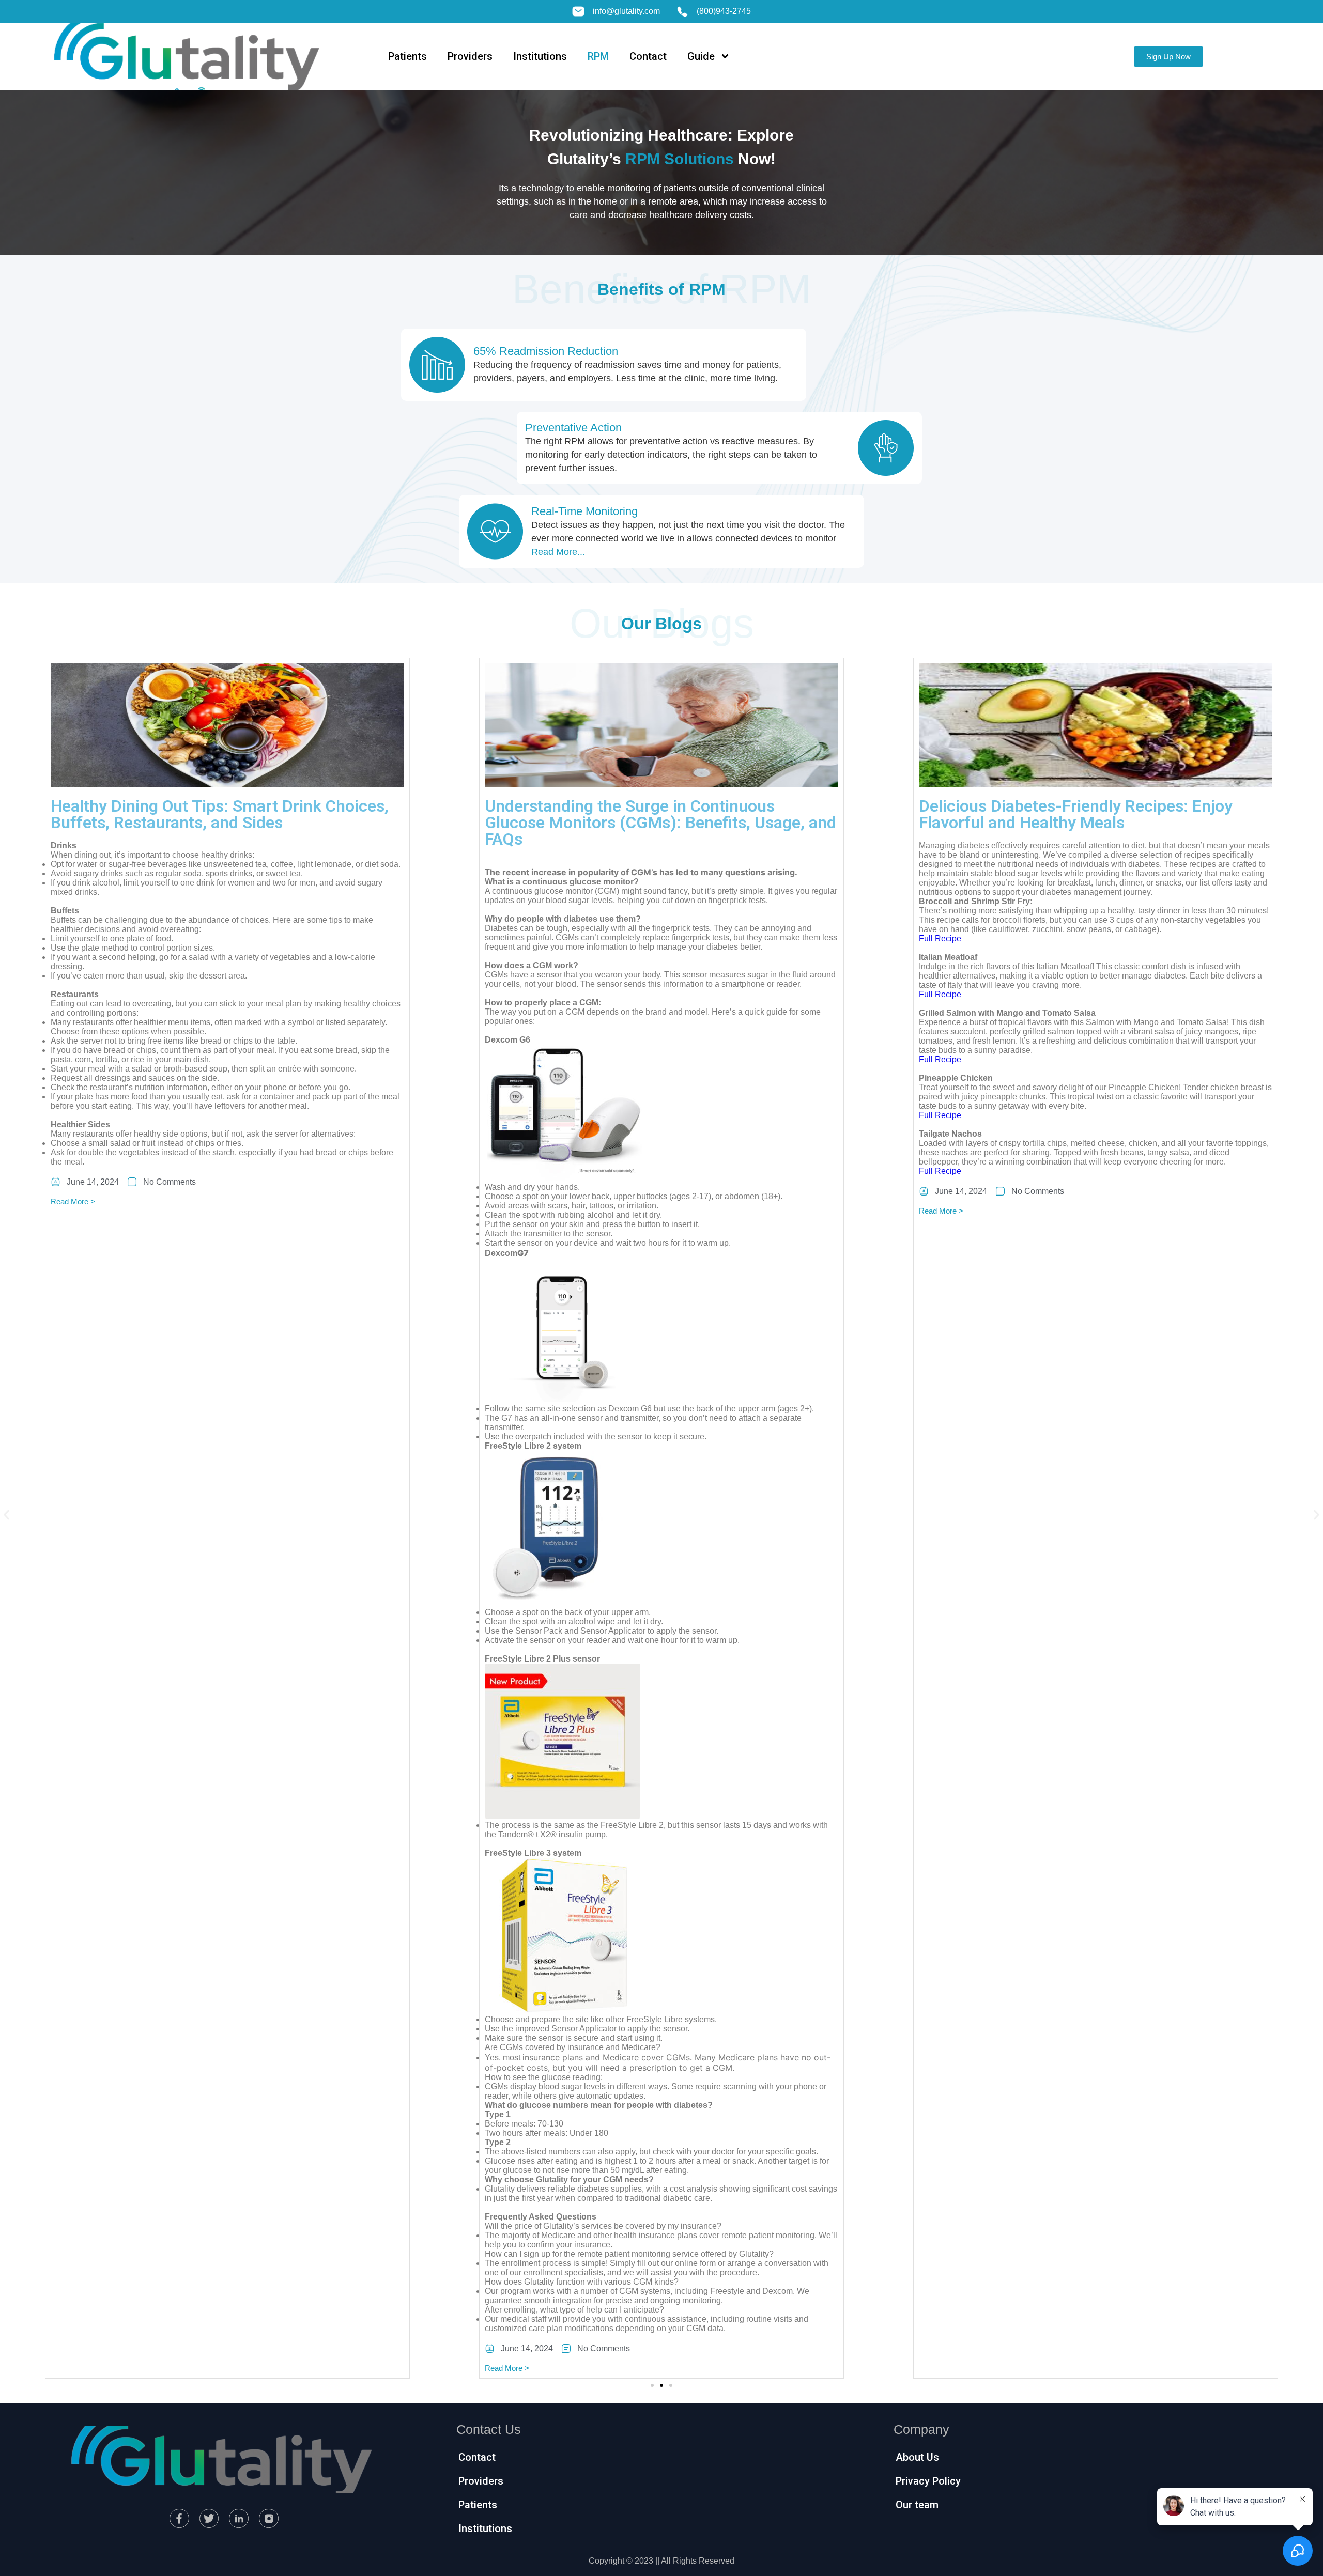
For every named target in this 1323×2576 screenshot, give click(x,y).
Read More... (558, 552)
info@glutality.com (626, 11)
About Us (917, 2457)
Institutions (540, 56)
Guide (701, 56)
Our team (917, 2505)
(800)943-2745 (724, 11)
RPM (598, 56)
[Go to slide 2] (661, 2385)
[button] (6, 1515)
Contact (648, 56)
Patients (407, 56)
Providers (470, 56)
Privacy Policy (928, 2481)
